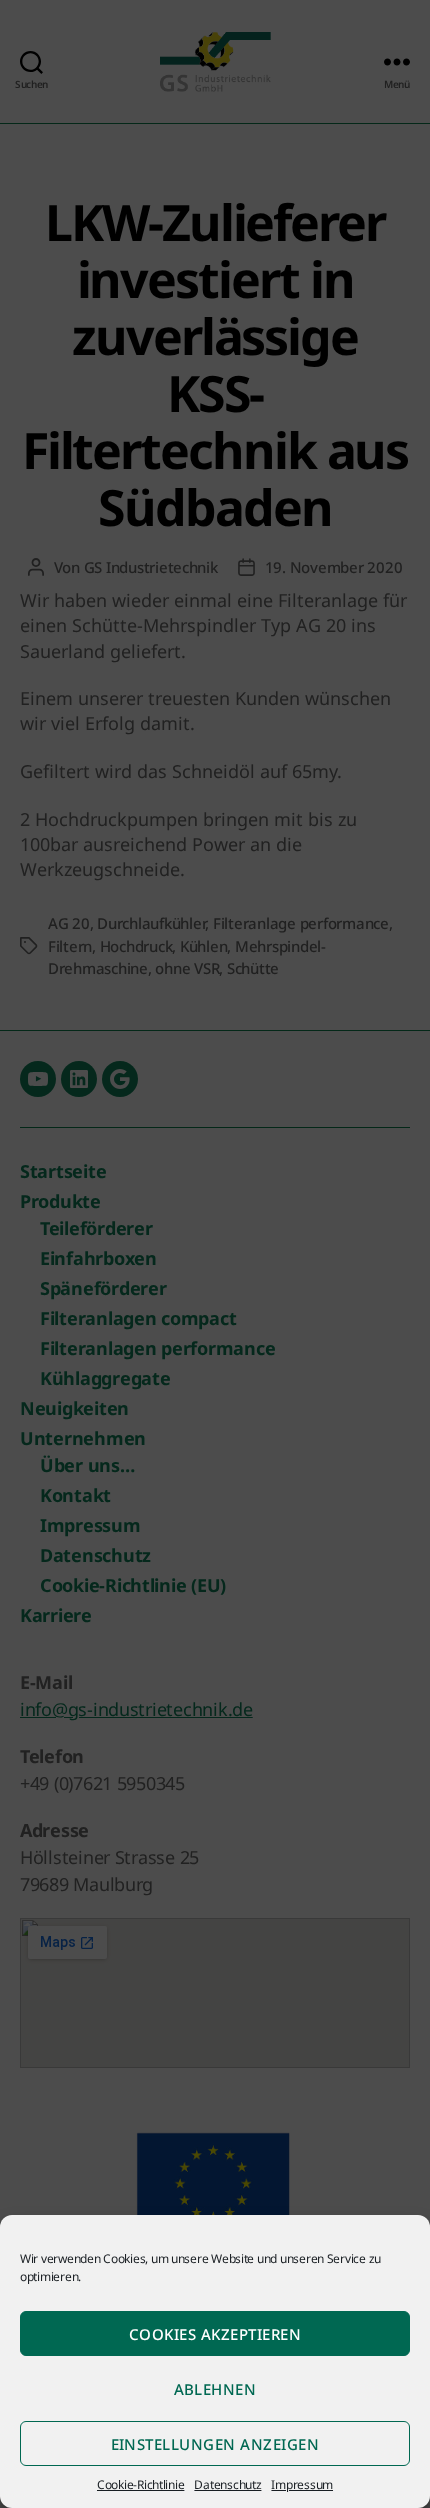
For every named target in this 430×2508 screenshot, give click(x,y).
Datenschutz (227, 2484)
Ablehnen (215, 2389)
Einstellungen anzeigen (215, 2444)
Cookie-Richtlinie (140, 2484)
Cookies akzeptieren (215, 2334)
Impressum (302, 2484)
